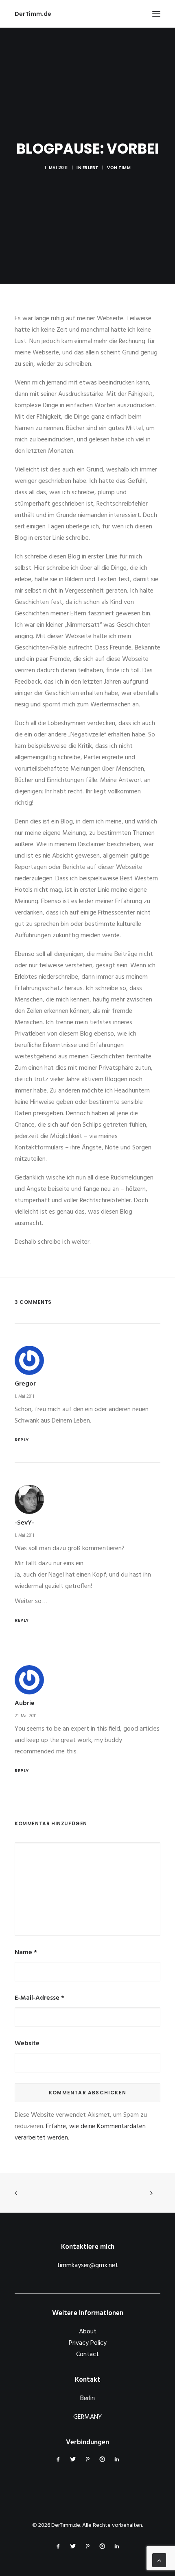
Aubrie (25, 1703)
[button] (156, 14)
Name (26, 1953)
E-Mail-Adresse (39, 1998)
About (88, 2332)
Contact (87, 2354)
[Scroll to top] (159, 2560)
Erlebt (91, 168)
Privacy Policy (88, 2343)
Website (27, 2044)
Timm (125, 168)
